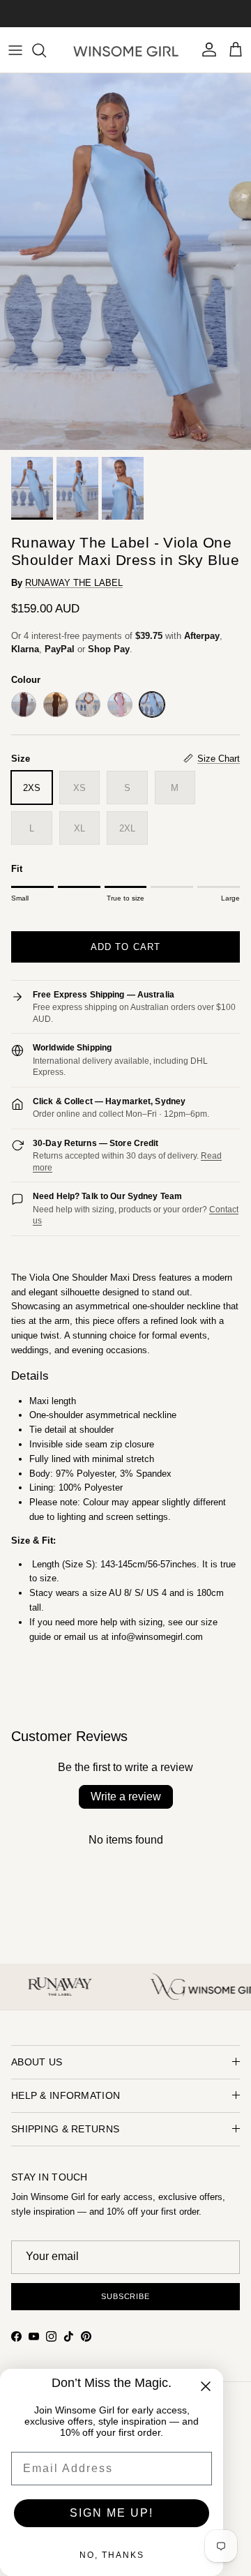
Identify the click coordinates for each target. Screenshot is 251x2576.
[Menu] (15, 50)
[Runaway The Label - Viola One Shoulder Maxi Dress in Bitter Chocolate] (24, 705)
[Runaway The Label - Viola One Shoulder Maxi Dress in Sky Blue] (152, 705)
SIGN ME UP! (112, 2513)
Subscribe (125, 2296)
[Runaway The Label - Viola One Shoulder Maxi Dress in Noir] (56, 705)
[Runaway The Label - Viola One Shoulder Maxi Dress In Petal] (120, 705)
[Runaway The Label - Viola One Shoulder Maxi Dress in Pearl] (88, 705)
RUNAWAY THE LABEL (74, 583)
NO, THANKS (112, 2555)
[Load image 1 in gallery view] (125, 262)
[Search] (46, 50)
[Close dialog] (206, 2386)
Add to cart (125, 947)
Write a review (126, 1797)
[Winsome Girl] (126, 50)
